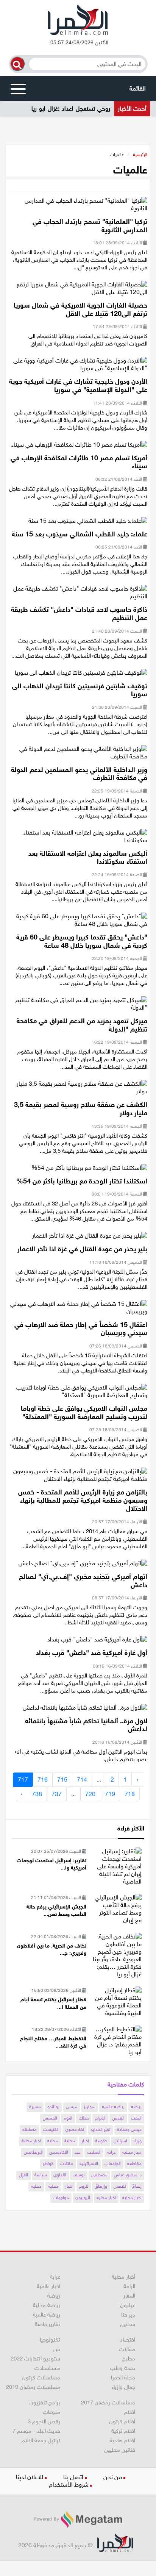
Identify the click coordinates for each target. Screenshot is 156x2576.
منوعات (51, 2412)
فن (57, 2349)
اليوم (68, 2118)
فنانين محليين (120, 2450)
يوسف (79, 2175)
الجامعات (113, 2163)
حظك (84, 2118)
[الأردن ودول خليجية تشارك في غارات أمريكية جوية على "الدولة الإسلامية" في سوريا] (78, 367)
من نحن (113, 2477)
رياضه (136, 2107)
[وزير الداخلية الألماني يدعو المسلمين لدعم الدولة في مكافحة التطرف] (78, 755)
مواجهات (61, 2198)
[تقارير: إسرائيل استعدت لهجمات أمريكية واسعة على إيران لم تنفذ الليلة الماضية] (117, 1866)
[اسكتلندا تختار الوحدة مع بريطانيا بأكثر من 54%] (89, 1170)
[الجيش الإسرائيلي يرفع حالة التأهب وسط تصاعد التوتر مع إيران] (117, 1908)
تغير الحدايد (101, 2129)
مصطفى (99, 2175)
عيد (78, 2152)
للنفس (120, 2186)
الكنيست (51, 2129)
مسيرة (35, 2107)
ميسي (72, 2107)
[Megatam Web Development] (78, 2519)
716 (43, 1780)
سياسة (41, 2175)
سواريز (90, 2107)
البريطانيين (33, 2152)
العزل (23, 2175)
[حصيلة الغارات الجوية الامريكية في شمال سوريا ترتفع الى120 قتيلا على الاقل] (78, 291)
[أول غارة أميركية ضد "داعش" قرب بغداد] (97, 1642)
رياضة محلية (47, 2305)
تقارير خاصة (48, 2324)
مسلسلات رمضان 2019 (33, 2387)
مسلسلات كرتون (41, 2377)
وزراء (138, 2141)
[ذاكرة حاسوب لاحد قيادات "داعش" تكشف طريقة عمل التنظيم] (78, 595)
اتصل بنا (73, 2477)
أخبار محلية (123, 2277)
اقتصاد (128, 2340)
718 (130, 1794)
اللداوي (60, 2175)
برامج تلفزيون (45, 2402)
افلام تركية (123, 2431)
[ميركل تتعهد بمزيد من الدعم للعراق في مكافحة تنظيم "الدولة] (78, 1006)
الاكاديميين (59, 2152)
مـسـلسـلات (47, 2368)
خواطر (48, 2163)
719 (110, 1794)
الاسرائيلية (89, 2163)
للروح (84, 2186)
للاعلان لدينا (30, 2477)
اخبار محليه (132, 2152)
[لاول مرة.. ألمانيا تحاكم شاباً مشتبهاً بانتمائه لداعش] (85, 1710)
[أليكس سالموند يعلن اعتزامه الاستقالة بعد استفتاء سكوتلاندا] (78, 839)
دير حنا (128, 2315)
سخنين (128, 2324)
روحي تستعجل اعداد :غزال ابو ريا (71, 109)
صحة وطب (123, 2368)
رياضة (54, 2296)
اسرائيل (120, 2141)
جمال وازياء (123, 2387)
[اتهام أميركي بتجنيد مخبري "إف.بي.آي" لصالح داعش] (83, 1566)
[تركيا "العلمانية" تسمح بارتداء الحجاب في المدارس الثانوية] (78, 207)
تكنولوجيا (50, 2340)
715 (62, 1780)
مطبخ (129, 2359)
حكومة (101, 2141)
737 (57, 1794)
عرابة (55, 2277)
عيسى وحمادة (129, 2129)
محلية (70, 2141)
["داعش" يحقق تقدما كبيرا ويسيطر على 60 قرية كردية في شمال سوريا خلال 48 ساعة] (78, 923)
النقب (136, 2118)
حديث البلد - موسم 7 (36, 2431)
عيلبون (128, 2305)
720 (90, 1794)
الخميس (50, 2118)
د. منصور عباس (128, 2175)
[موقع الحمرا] (78, 22)
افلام (129, 2412)
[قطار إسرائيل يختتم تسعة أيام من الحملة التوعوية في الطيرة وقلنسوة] (117, 2001)
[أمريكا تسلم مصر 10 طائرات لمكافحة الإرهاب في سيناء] (79, 447)
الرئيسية (140, 155)
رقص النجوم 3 (44, 2421)
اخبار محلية (31, 2141)
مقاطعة (134, 2163)
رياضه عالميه (113, 2107)
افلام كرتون (122, 2421)
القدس (118, 2118)
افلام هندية (122, 2440)
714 (82, 1780)
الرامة (129, 2286)
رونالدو (53, 2107)
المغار (129, 2296)
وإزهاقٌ (101, 2186)
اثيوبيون (83, 2198)
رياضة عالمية (47, 2315)
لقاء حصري (75, 2129)
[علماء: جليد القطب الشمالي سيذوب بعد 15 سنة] (88, 523)
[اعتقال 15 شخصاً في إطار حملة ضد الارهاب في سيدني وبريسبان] (78, 1310)
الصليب (94, 2152)
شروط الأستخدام (69, 2485)
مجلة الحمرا (123, 2377)
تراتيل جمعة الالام (41, 2440)
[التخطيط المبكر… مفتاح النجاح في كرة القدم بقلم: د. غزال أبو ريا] (117, 2040)
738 (37, 1794)
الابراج (100, 2118)
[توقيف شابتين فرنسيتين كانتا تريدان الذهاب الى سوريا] (81, 675)
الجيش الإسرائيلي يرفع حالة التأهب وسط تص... (56, 1911)
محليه (53, 2141)
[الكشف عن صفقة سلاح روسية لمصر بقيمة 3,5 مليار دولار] (78, 1090)
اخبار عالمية (48, 2286)
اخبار (85, 2141)
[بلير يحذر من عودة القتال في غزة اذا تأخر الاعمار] (90, 1238)
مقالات (66, 2163)
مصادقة (30, 2129)
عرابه (112, 2152)
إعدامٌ (137, 2186)
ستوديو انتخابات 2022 (35, 2359)
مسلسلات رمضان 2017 (108, 2402)
